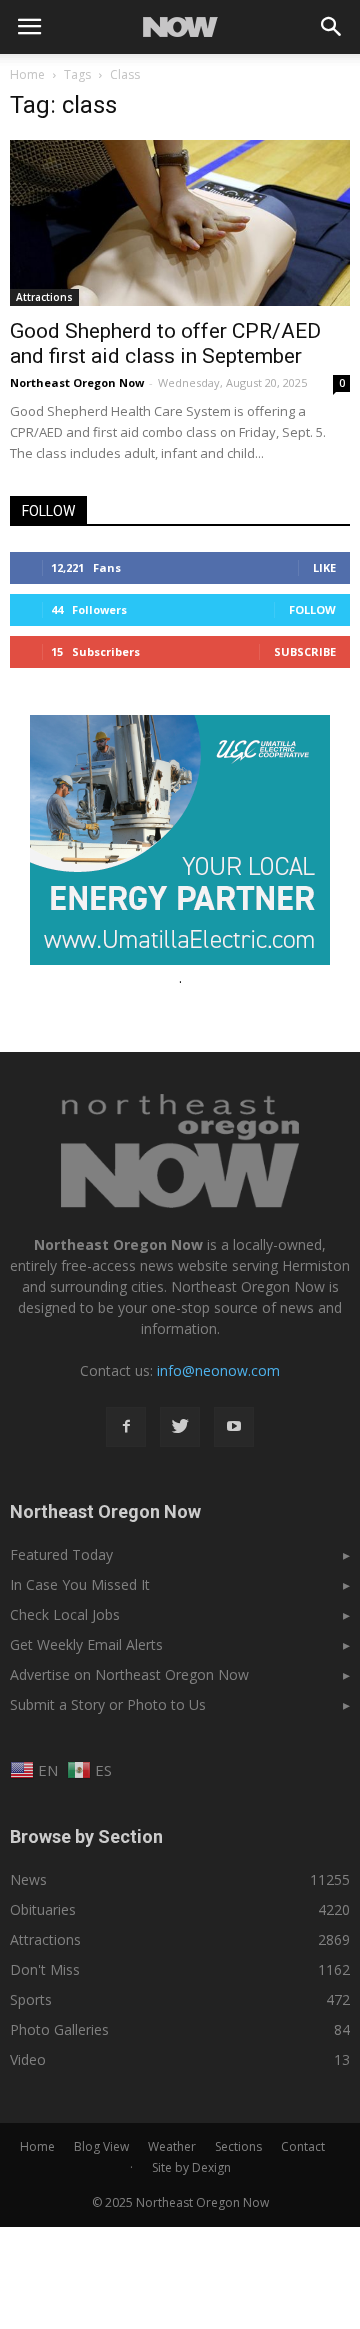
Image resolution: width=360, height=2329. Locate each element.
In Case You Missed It (80, 1584)
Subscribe (305, 651)
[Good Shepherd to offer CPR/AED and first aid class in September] (180, 223)
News (28, 1879)
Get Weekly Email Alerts (86, 1644)
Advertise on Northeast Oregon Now (129, 1674)
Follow (312, 609)
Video (28, 2059)
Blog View (101, 2146)
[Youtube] (234, 1427)
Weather (172, 2146)
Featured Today (61, 1554)
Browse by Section (86, 1836)
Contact (303, 2146)
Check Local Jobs (65, 1614)
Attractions (44, 297)
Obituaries (43, 1909)
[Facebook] (126, 1427)
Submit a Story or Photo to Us (108, 1704)
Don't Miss (45, 1969)
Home (27, 74)
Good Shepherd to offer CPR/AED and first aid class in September (165, 343)
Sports (31, 1999)
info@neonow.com (218, 1370)
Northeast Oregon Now (77, 382)
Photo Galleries (59, 2029)
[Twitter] (180, 1427)
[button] (332, 27)
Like (324, 567)
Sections (238, 2146)
